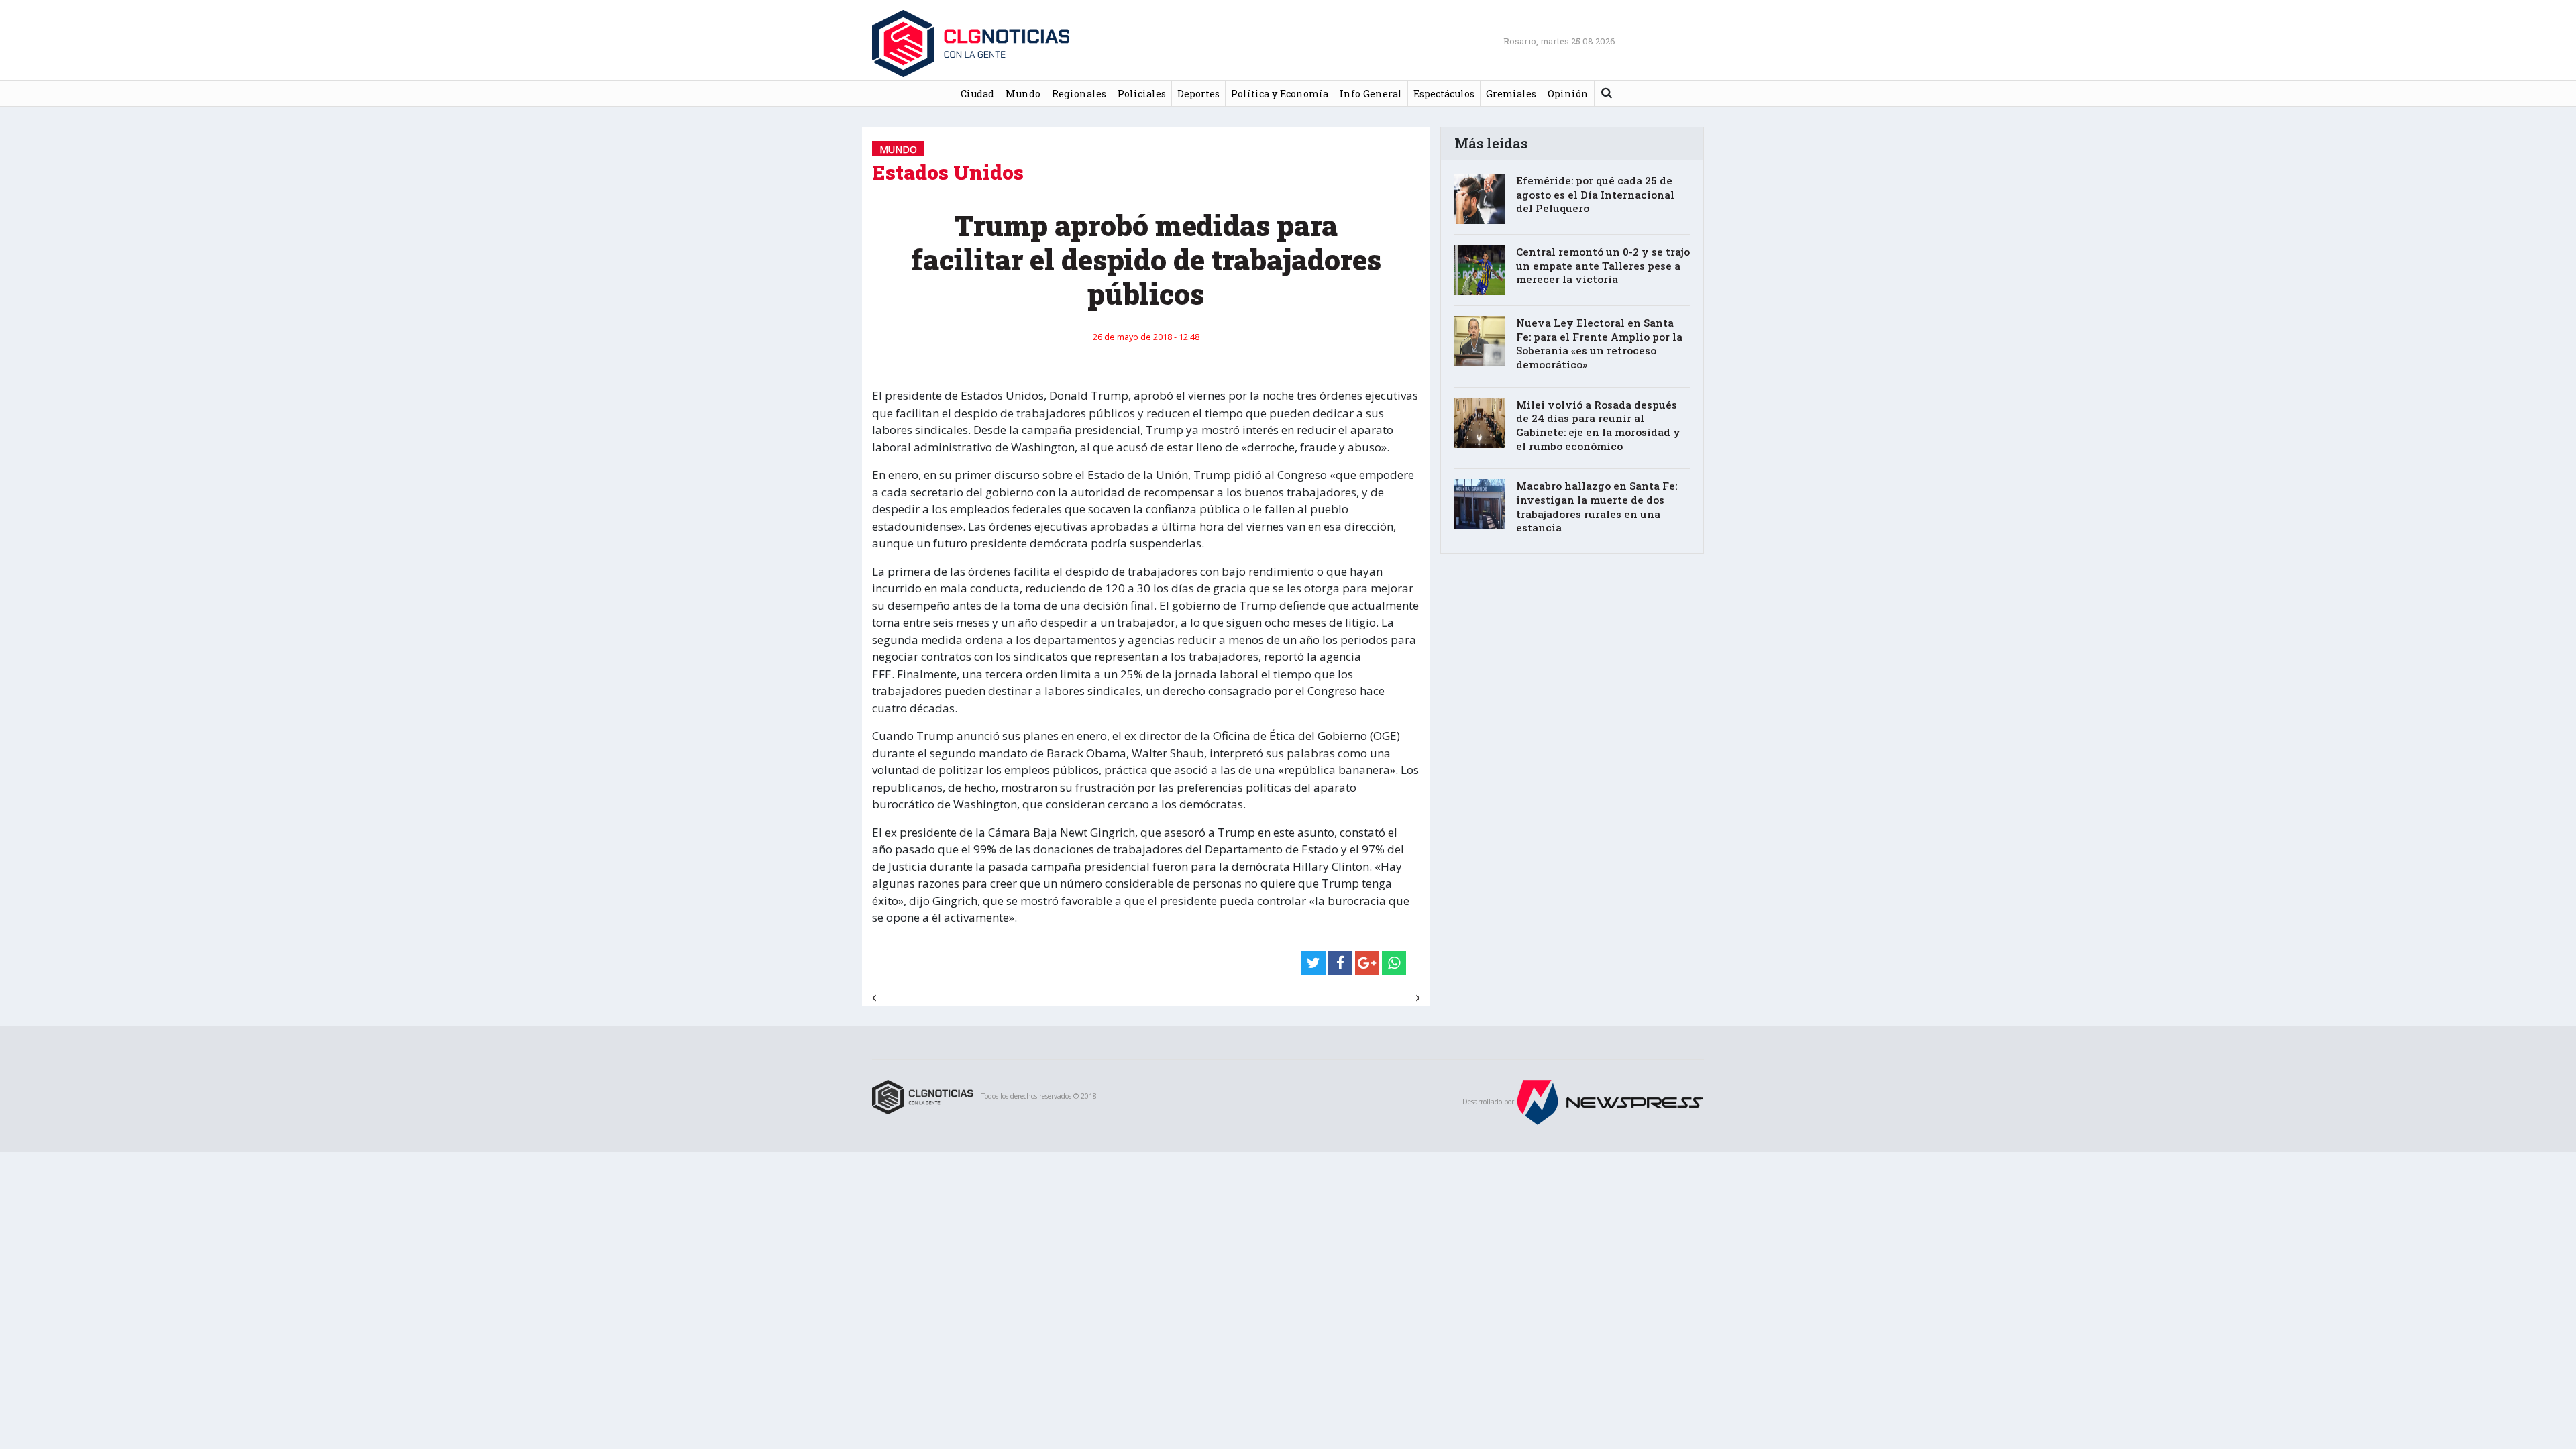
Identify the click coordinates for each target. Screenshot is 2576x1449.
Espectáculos (1444, 94)
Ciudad (977, 94)
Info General (1371, 94)
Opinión (1568, 94)
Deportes (1198, 94)
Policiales (1142, 94)
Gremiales (1511, 94)
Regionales (1079, 94)
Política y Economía (1280, 94)
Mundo (1023, 94)
